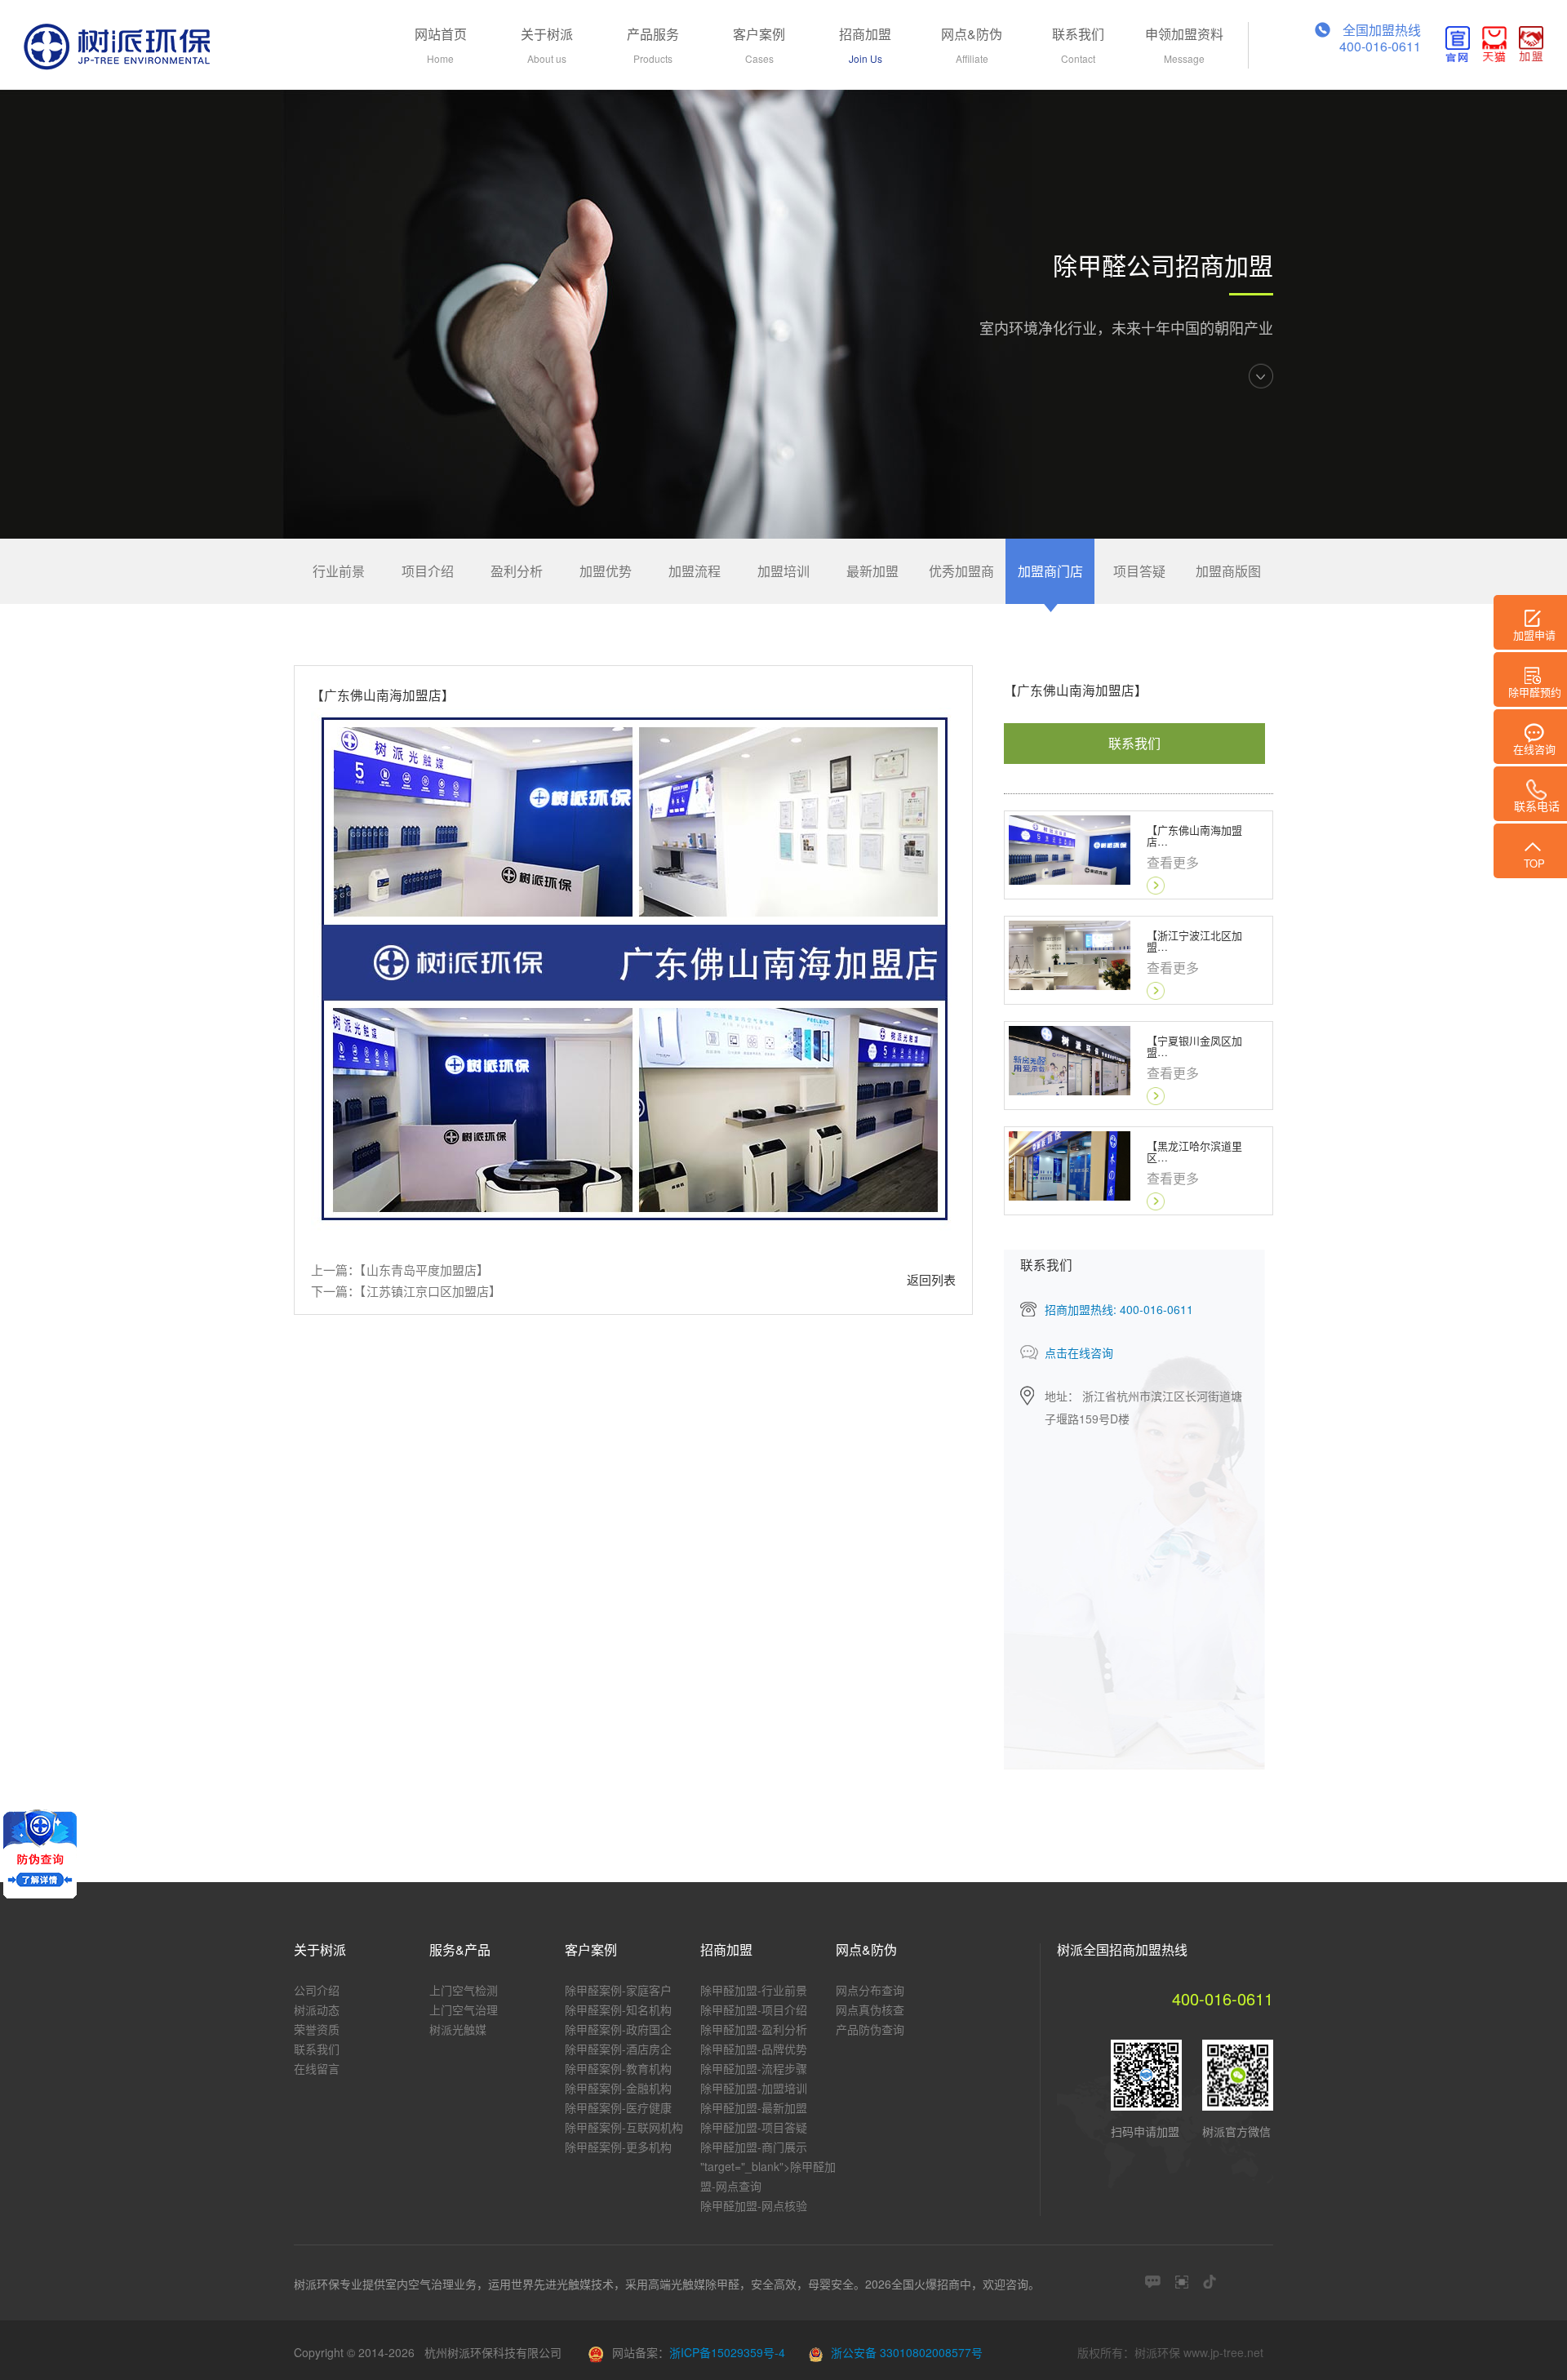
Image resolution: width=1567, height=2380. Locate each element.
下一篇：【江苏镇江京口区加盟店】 (406, 1291)
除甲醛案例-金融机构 (618, 2088)
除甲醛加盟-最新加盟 (754, 2107)
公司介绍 (317, 1990)
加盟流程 (695, 571)
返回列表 (931, 1279)
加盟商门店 (1050, 571)
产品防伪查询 (870, 2029)
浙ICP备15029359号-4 (727, 2352)
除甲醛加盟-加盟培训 (754, 2088)
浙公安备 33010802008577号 (907, 2352)
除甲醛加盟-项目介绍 (754, 2009)
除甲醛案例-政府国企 (618, 2029)
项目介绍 (428, 571)
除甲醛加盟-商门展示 (754, 2147)
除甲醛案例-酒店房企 (618, 2049)
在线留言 (317, 2068)
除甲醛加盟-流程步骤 (754, 2068)
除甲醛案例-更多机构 (618, 2147)
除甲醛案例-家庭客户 (618, 1990)
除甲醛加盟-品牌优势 (754, 2049)
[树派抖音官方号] (1210, 2282)
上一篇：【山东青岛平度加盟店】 (400, 1270)
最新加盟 (872, 571)
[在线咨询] (1153, 2282)
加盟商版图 (1228, 571)
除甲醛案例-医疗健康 (618, 2107)
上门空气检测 (464, 1990)
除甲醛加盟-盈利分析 (754, 2029)
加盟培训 (783, 571)
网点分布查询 (870, 1990)
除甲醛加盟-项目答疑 (754, 2127)
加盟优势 (606, 571)
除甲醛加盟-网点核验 (754, 2205)
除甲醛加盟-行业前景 (754, 1990)
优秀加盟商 (961, 571)
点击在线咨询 (1079, 1352)
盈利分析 (517, 571)
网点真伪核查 (870, 2009)
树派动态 (317, 2009)
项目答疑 (1139, 571)
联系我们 (1134, 743)
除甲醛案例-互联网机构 (624, 2127)
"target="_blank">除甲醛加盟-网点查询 (768, 2176)
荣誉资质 (317, 2029)
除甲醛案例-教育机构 (618, 2068)
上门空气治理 (464, 2009)
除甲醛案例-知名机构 (618, 2009)
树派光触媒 (458, 2029)
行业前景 (339, 571)
